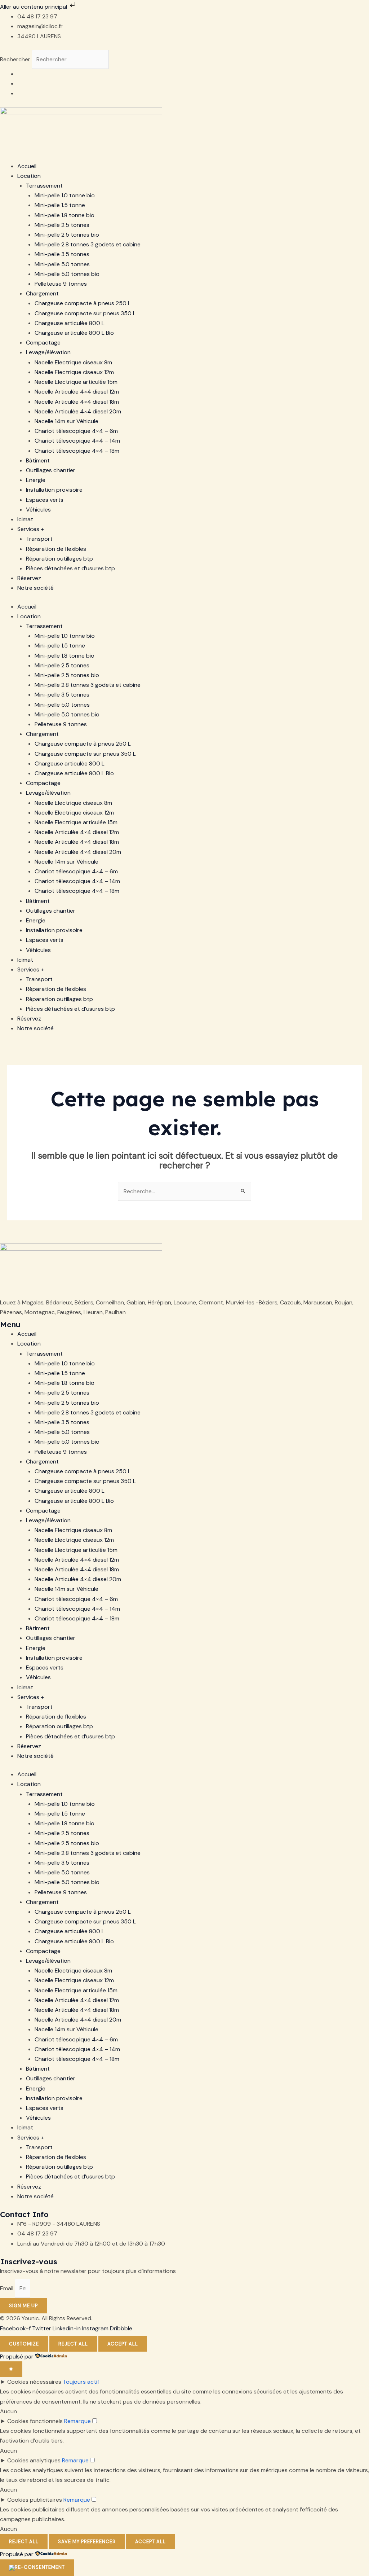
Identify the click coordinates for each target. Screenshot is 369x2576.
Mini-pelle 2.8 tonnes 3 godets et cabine (88, 244)
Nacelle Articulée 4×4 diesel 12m (77, 392)
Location (29, 176)
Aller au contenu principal (34, 7)
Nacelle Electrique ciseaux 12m (74, 372)
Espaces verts (45, 500)
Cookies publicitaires (35, 2500)
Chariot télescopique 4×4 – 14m (77, 441)
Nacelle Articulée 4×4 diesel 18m (77, 402)
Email (7, 2288)
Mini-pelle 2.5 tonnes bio (67, 235)
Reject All (73, 2344)
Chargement (42, 293)
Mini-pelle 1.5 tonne (60, 205)
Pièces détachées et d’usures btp (70, 568)
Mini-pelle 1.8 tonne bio (65, 215)
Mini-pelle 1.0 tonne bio (65, 195)
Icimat (25, 519)
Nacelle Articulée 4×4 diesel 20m (78, 411)
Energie (36, 480)
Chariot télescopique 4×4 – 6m (76, 431)
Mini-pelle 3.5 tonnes (62, 254)
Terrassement (44, 186)
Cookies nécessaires (34, 2382)
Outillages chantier (51, 470)
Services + (31, 529)
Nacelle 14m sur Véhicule (66, 421)
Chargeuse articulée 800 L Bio (74, 333)
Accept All (123, 2344)
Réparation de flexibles (56, 549)
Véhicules (38, 510)
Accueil (27, 166)
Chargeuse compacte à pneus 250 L (83, 303)
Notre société (35, 588)
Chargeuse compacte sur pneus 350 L (85, 313)
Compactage (43, 343)
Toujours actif (81, 2382)
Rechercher (16, 59)
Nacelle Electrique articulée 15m (76, 382)
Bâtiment (38, 460)
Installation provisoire (54, 490)
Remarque (77, 2421)
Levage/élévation (48, 352)
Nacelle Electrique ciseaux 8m (73, 362)
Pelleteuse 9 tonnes (61, 284)
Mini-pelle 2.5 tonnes (62, 225)
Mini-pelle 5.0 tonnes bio (67, 274)
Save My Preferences (87, 2542)
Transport (39, 539)
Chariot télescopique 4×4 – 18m (77, 451)
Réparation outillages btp (59, 559)
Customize (24, 2344)
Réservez (29, 578)
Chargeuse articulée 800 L (70, 323)
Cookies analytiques (34, 2460)
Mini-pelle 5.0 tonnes (62, 264)
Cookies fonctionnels (35, 2421)
